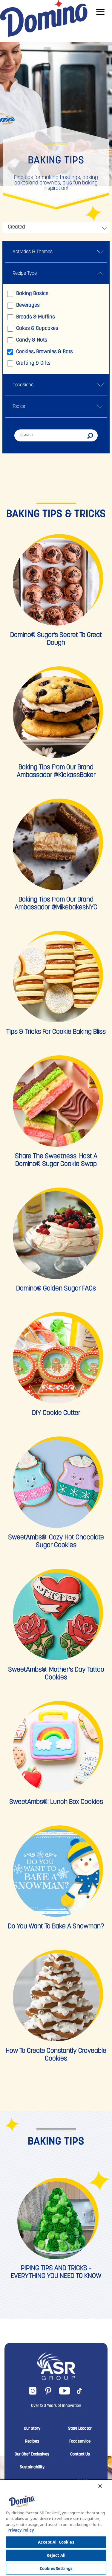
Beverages (28, 306)
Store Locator (80, 2429)
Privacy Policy (21, 2530)
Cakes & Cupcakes (37, 329)
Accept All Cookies (56, 2542)
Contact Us (80, 2455)
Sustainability (32, 2467)
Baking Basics (32, 294)
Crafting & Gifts (33, 363)
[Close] (100, 2486)
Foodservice (80, 2442)
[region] (56, 2528)
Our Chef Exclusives (32, 2455)
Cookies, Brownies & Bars (45, 352)
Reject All (56, 2555)
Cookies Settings (56, 2569)
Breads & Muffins (36, 317)
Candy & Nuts (32, 340)
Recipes (32, 2442)
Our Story (32, 2429)
